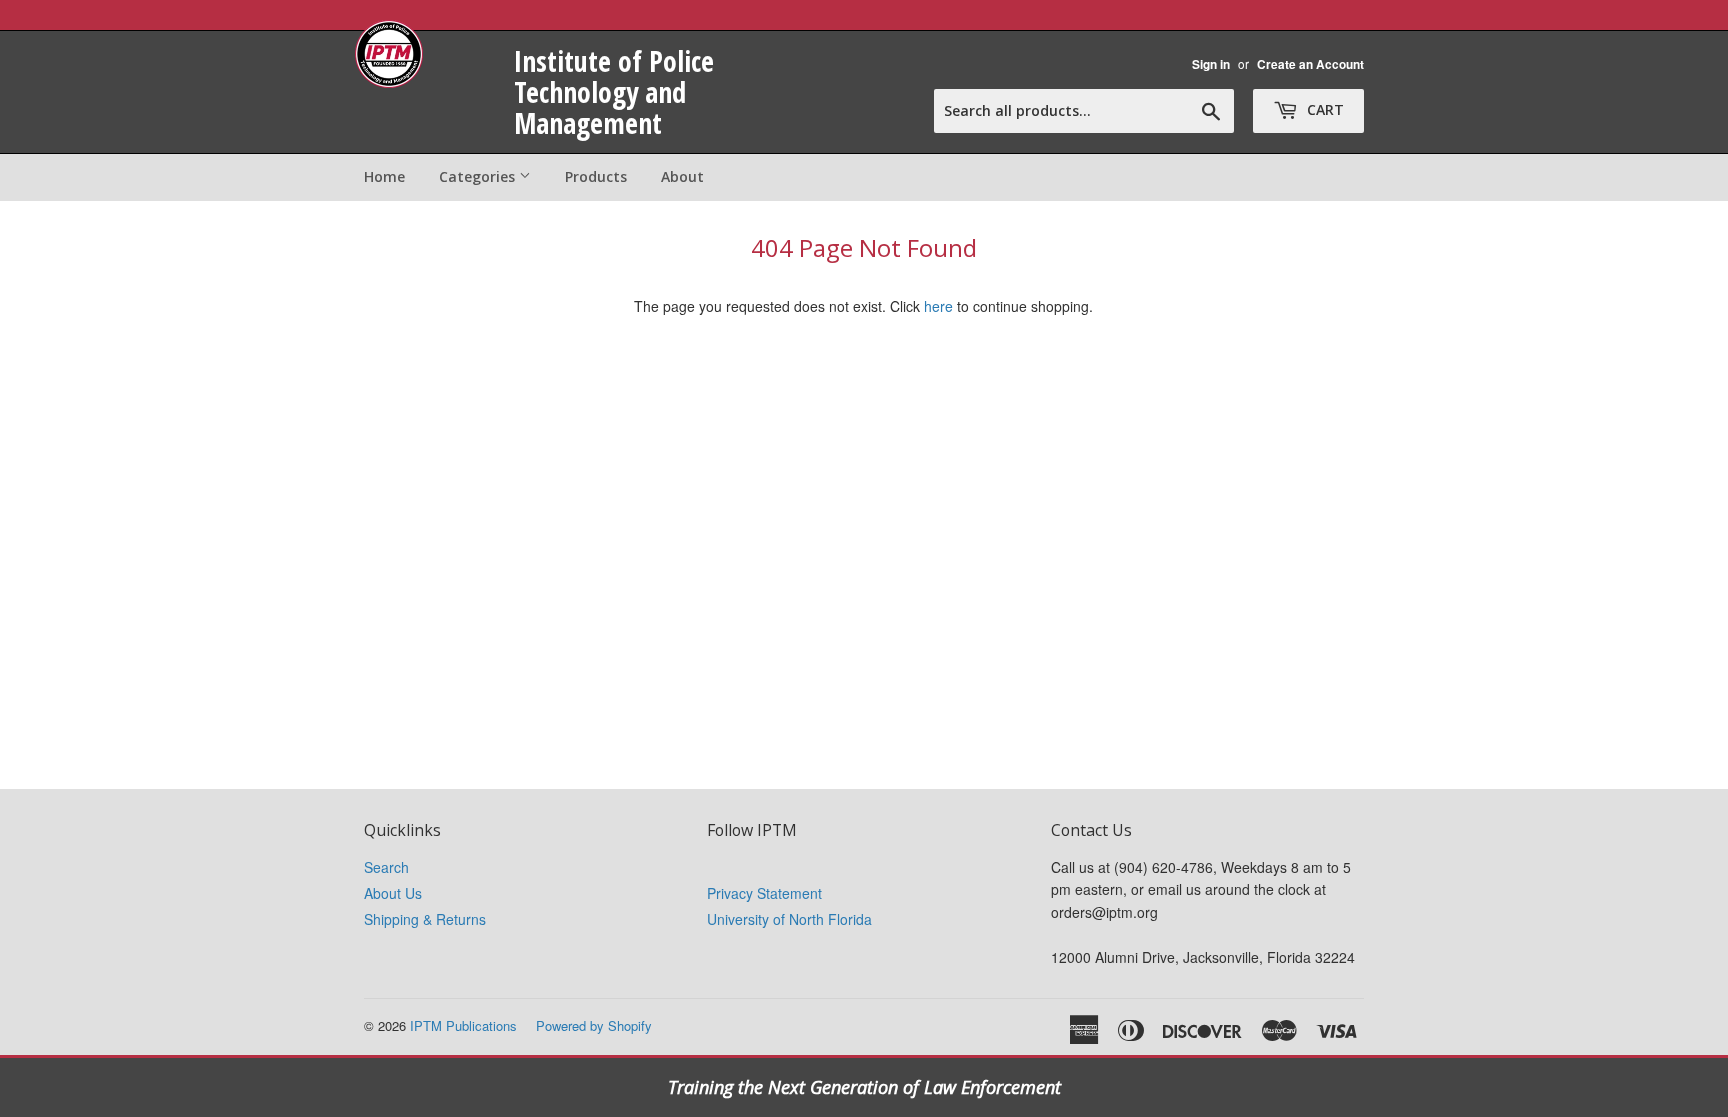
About (682, 176)
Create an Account (1310, 64)
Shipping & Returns (425, 919)
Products (596, 176)
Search (386, 867)
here (938, 306)
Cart (1323, 109)
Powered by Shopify (594, 1025)
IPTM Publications (463, 1025)
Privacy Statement (764, 893)
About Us (393, 893)
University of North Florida (789, 919)
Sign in (1211, 64)
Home (384, 176)
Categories (479, 176)
